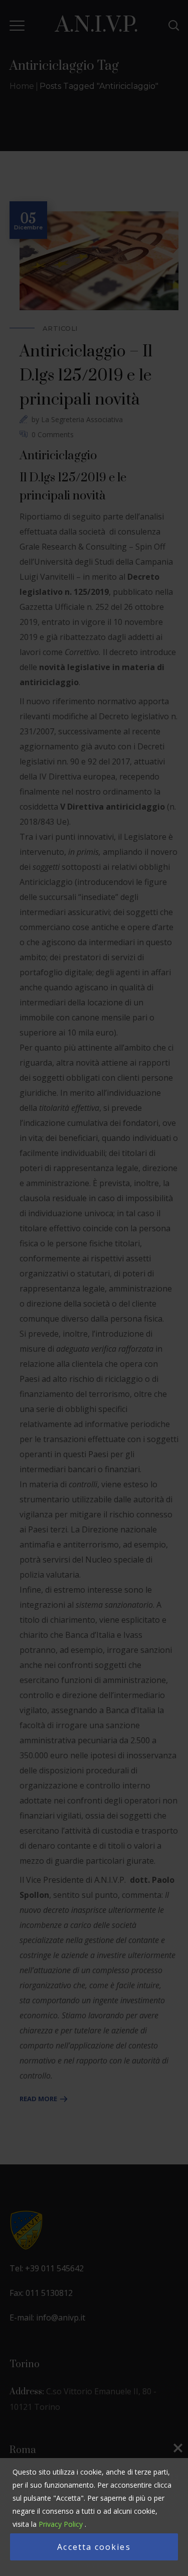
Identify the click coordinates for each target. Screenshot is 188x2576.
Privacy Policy (61, 2524)
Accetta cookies (94, 2547)
